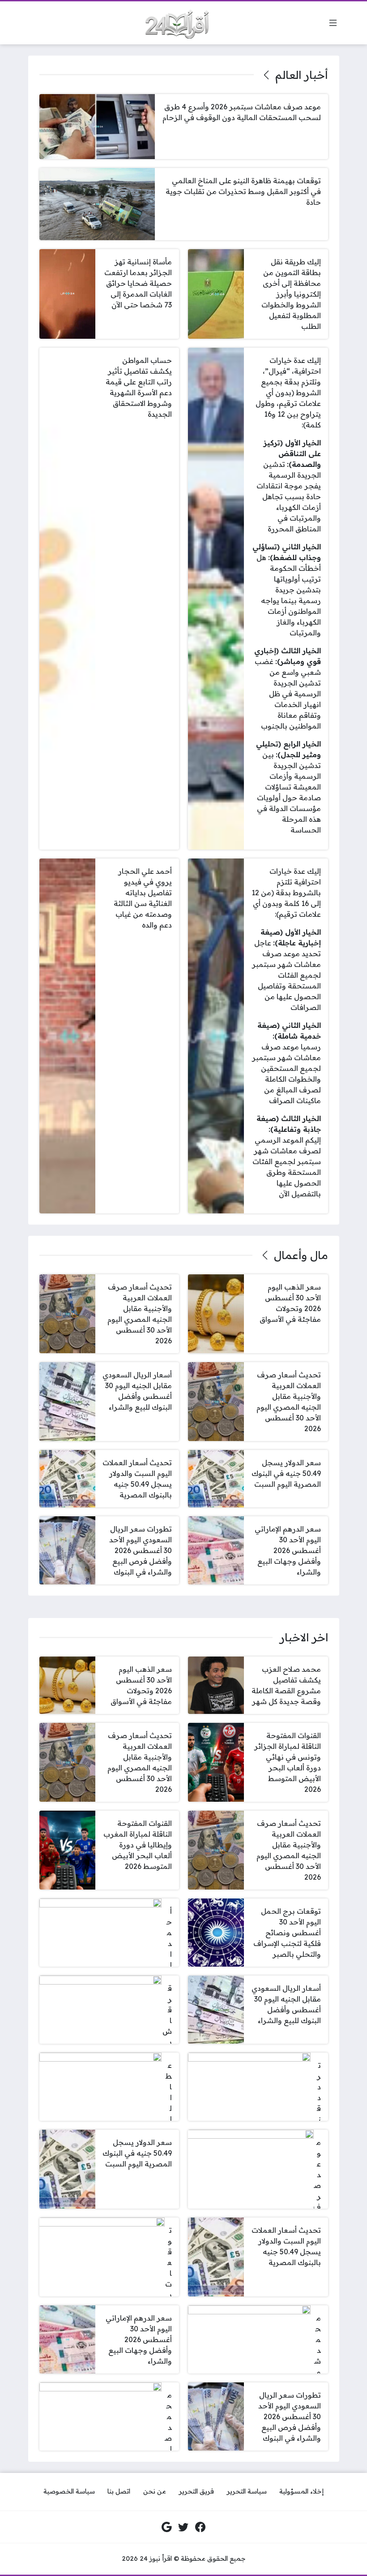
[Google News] (167, 2527)
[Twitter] (183, 2527)
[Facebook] (201, 2527)
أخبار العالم (301, 75)
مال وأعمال (301, 1255)
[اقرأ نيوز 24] (174, 23)
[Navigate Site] (333, 23)
